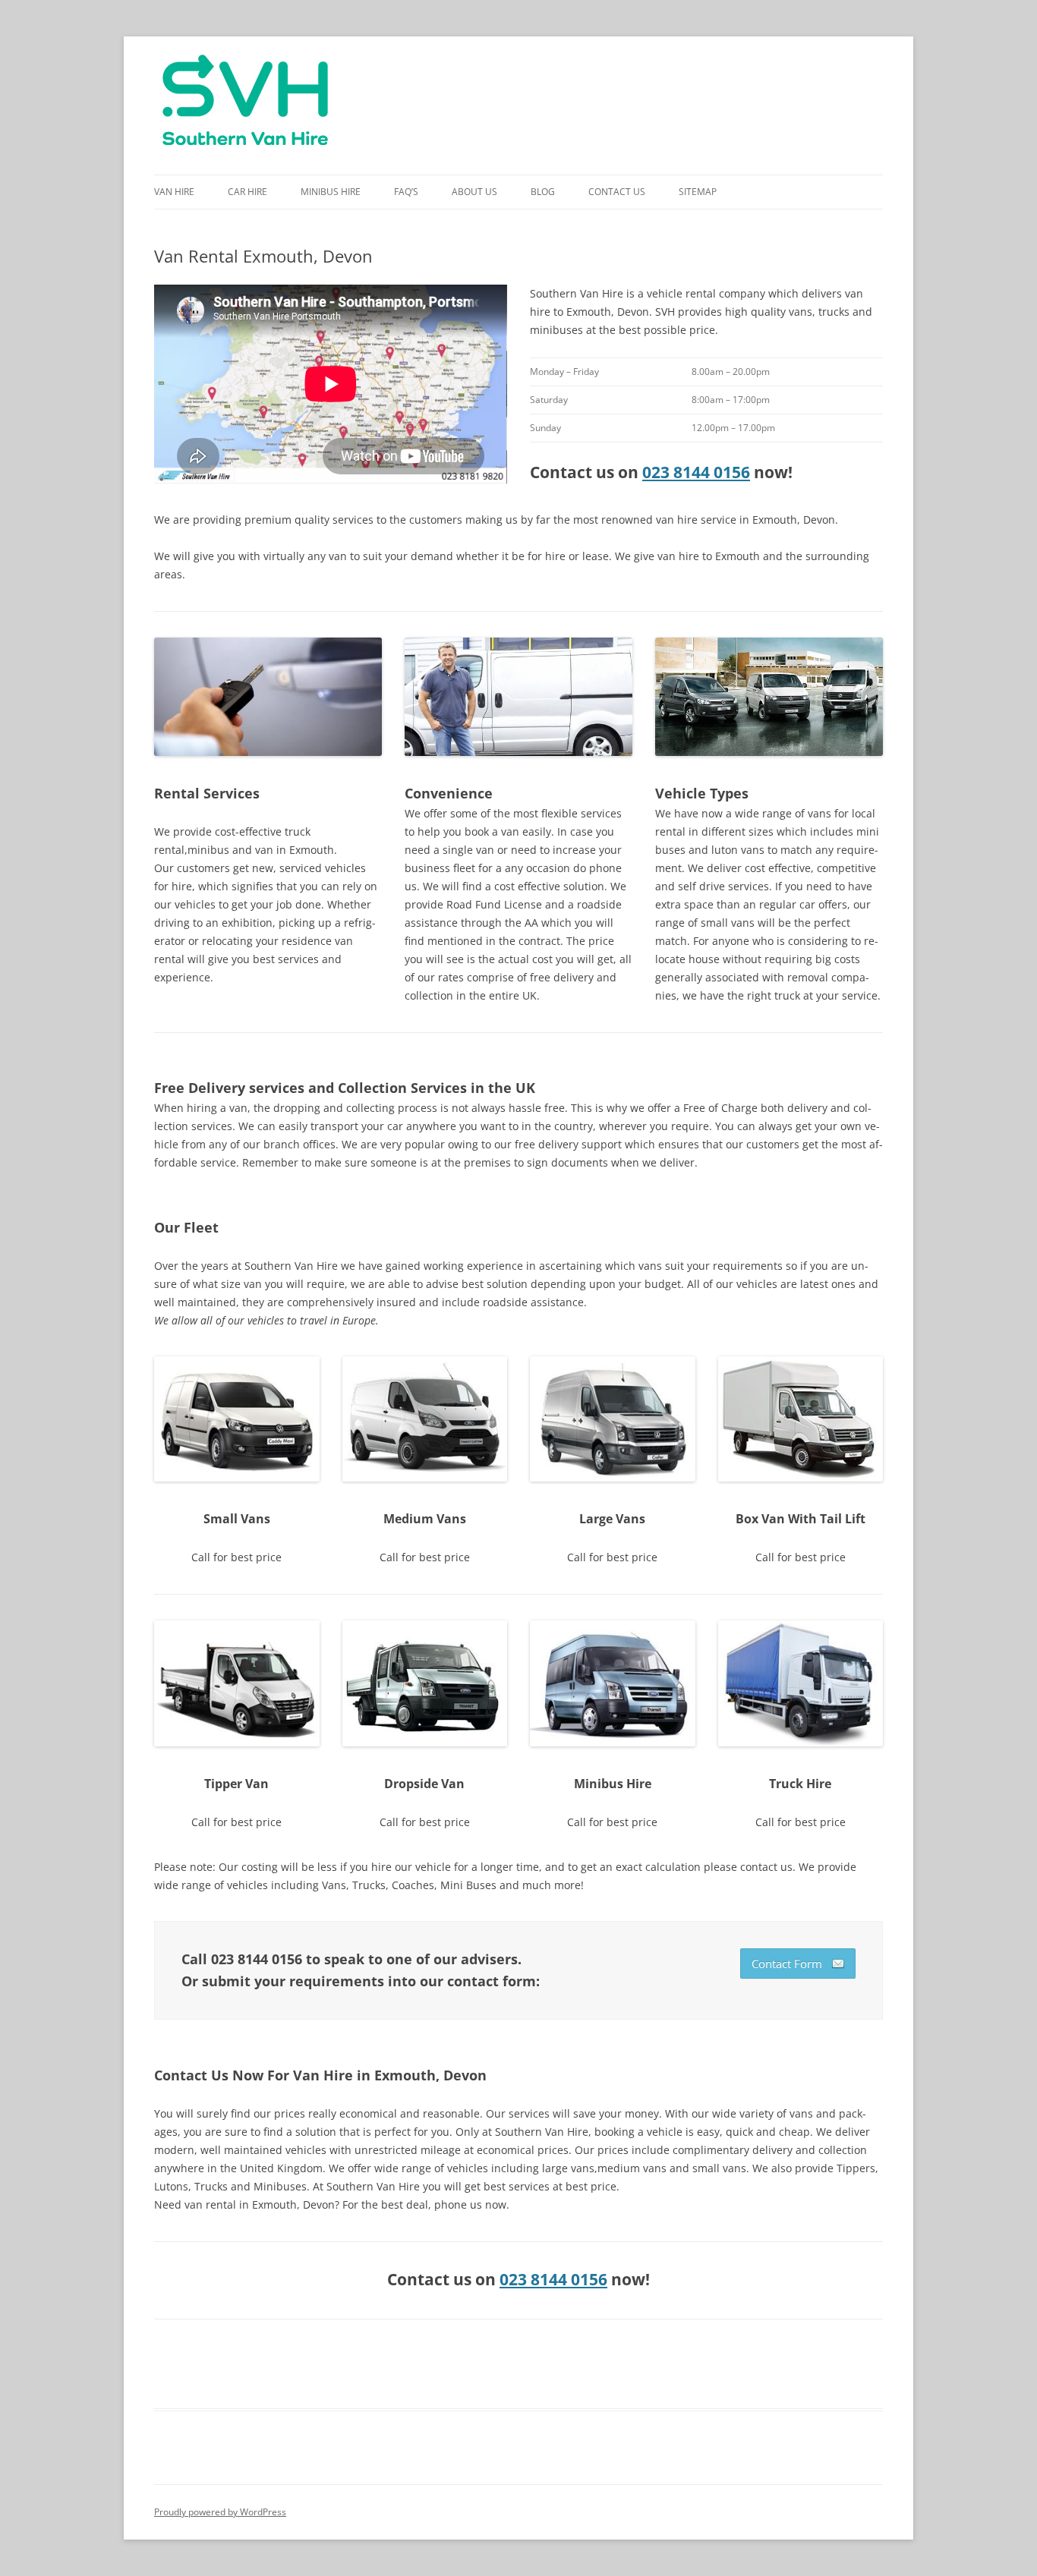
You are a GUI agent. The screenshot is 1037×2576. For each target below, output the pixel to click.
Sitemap (698, 192)
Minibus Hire (331, 192)
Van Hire (174, 192)
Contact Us (617, 192)
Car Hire (247, 192)
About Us (474, 192)
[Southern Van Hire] (245, 105)
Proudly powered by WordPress (220, 2512)
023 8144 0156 (696, 472)
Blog (543, 192)
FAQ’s (406, 192)
